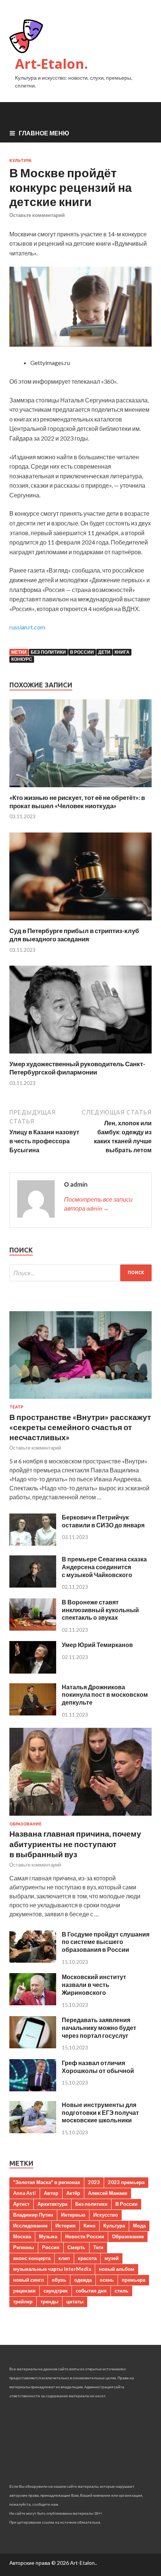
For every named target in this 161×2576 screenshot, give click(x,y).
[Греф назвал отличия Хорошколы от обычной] (33, 2089)
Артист (21, 2204)
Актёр (73, 2193)
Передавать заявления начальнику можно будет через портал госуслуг (99, 2028)
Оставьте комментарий (37, 215)
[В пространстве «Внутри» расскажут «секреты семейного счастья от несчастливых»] (80, 1400)
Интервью (73, 2215)
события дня (91, 2291)
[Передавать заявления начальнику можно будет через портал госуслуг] (33, 2046)
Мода (139, 2226)
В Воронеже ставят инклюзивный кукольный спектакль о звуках (100, 1610)
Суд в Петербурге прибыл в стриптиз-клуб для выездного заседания (74, 935)
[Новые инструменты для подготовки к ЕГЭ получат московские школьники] (33, 2131)
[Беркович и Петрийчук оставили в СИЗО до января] (33, 1543)
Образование (25, 1824)
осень (107, 2280)
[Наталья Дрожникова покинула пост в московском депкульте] (33, 1713)
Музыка (48, 2236)
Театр (16, 1407)
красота (87, 2258)
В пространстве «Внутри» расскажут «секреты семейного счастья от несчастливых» (80, 1427)
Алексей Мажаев (108, 2193)
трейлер (23, 2301)
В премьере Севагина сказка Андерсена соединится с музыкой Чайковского (104, 1567)
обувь (59, 2280)
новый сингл (28, 2280)
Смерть (76, 2247)
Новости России (85, 2236)
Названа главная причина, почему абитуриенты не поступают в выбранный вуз (75, 1844)
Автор (51, 2193)
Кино (89, 2226)
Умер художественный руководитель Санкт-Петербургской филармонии (77, 1068)
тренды (49, 2301)
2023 (94, 2182)
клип (64, 2258)
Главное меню (44, 133)
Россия (51, 2247)
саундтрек (56, 2291)
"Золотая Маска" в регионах (47, 2182)
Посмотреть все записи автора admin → (98, 1204)
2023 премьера (126, 2182)
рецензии (24, 2291)
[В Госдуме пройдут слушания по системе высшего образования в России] (33, 1960)
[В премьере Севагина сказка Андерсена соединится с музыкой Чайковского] (33, 1585)
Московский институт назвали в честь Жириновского (94, 1985)
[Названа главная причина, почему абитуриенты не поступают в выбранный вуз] (80, 1817)
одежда (83, 2280)
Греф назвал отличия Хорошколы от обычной (98, 2067)
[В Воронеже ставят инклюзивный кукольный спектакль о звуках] (33, 1628)
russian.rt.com (27, 627)
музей (112, 2258)
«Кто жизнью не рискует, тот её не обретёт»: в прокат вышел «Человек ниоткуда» (77, 802)
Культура (20, 160)
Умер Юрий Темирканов (97, 1645)
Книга (122, 652)
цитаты (75, 2301)
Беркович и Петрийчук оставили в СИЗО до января (103, 1521)
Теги (98, 2247)
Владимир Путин (33, 2215)
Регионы (24, 2247)
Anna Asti (25, 2193)
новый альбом (117, 2269)
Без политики (48, 652)
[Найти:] (80, 1273)
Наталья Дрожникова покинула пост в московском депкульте (105, 1695)
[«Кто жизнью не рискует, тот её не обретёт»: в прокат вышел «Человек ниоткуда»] (80, 789)
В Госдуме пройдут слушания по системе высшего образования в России (106, 1942)
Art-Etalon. (51, 64)
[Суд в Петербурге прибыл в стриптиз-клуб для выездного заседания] (80, 922)
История (66, 2226)
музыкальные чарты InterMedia (52, 2269)
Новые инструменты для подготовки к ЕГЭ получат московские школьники (100, 2112)
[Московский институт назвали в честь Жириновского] (33, 2003)
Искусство (106, 2215)
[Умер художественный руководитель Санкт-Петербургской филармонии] (80, 1055)
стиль (121, 2291)
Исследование (30, 2226)
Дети (104, 652)
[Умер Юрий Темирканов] (33, 1671)
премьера (133, 2280)
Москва (22, 2236)
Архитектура (52, 2204)
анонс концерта (32, 2258)
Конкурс (22, 659)
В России (82, 652)
